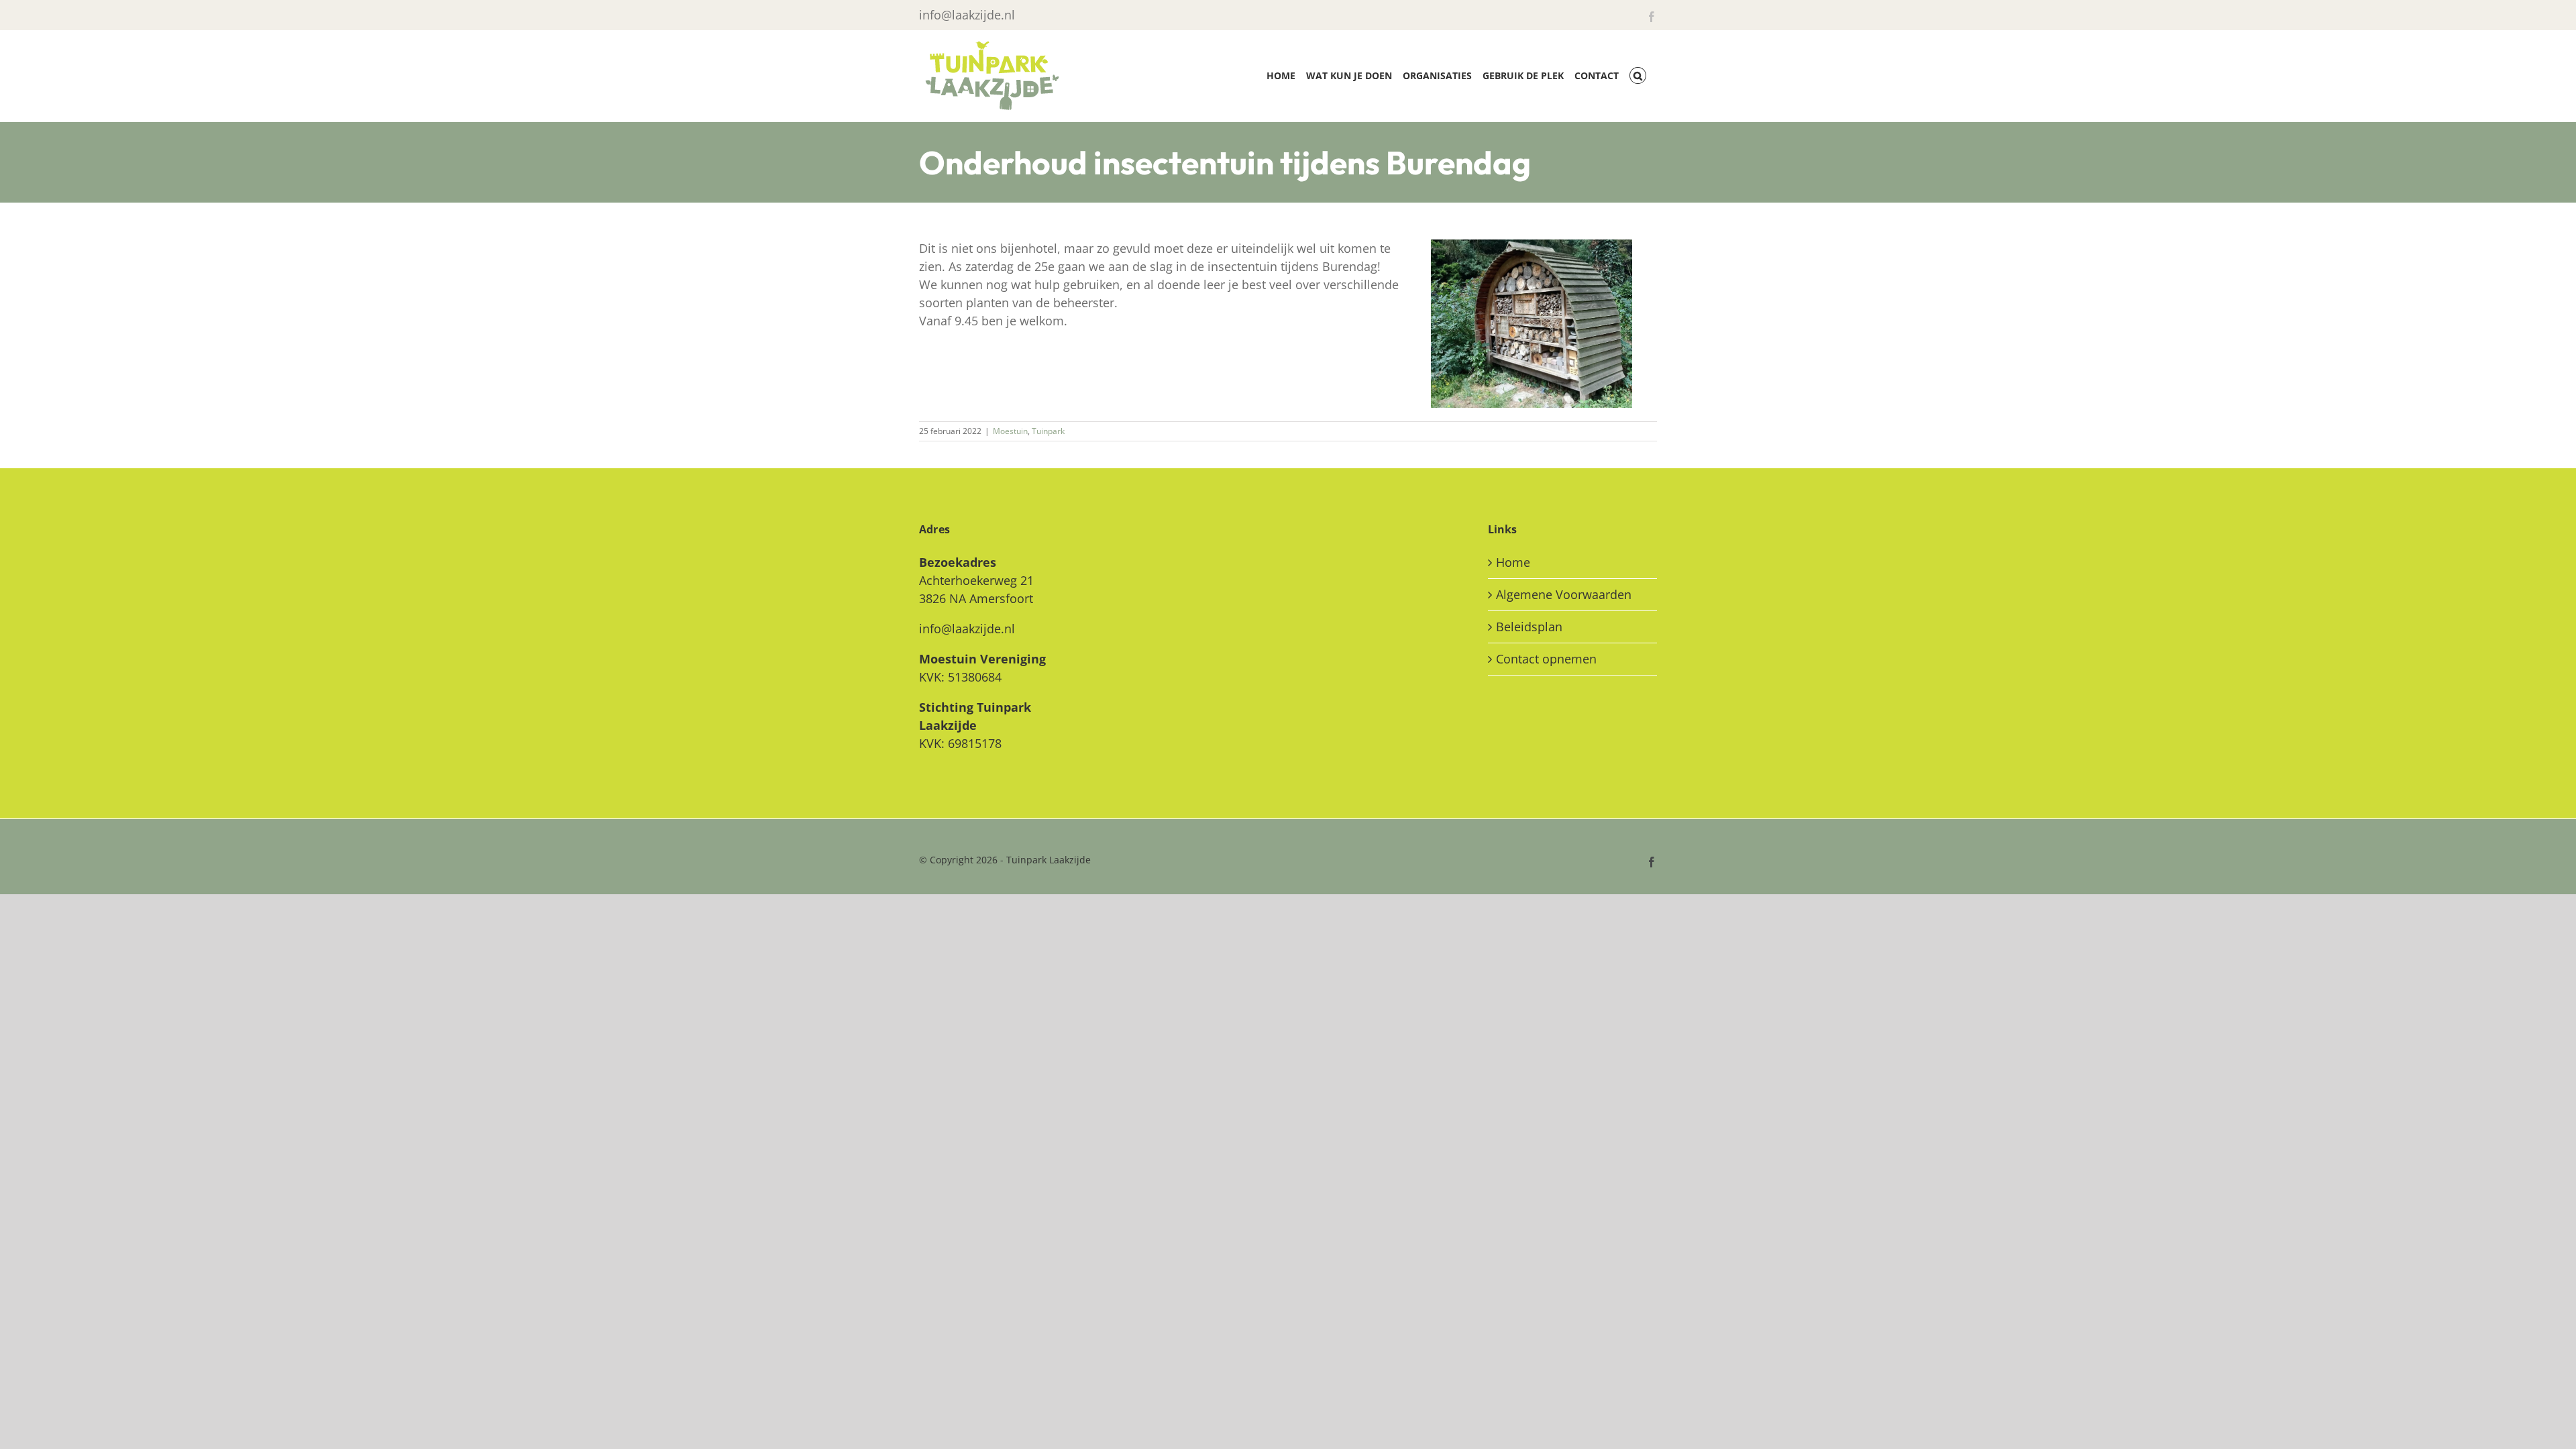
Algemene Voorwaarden (1564, 594)
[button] (1638, 75)
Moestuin (1010, 431)
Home (1513, 562)
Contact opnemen (1546, 659)
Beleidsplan (1529, 627)
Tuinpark (1048, 431)
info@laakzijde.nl (967, 15)
